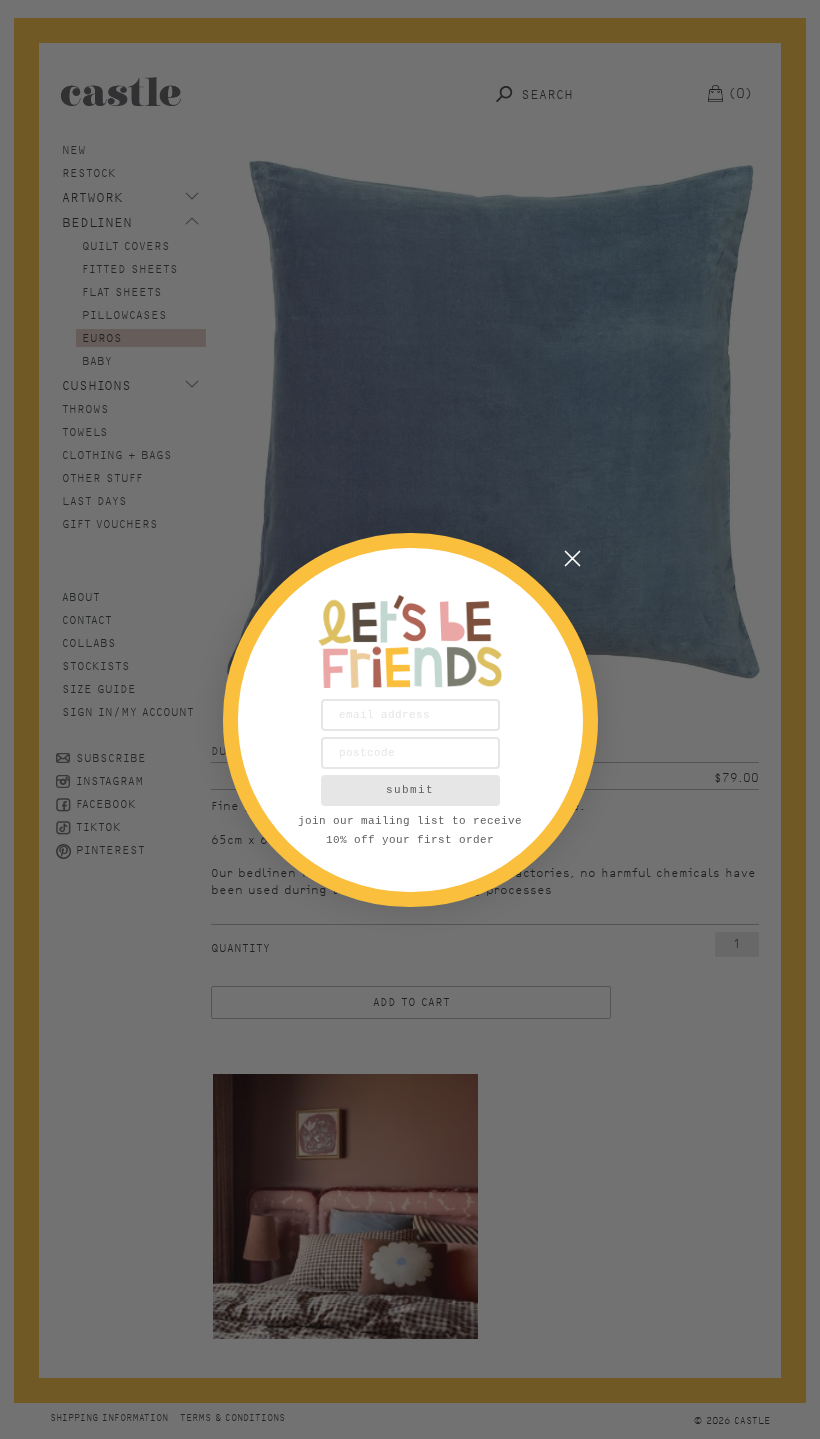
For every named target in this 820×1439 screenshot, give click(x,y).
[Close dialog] (572, 558)
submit (410, 790)
